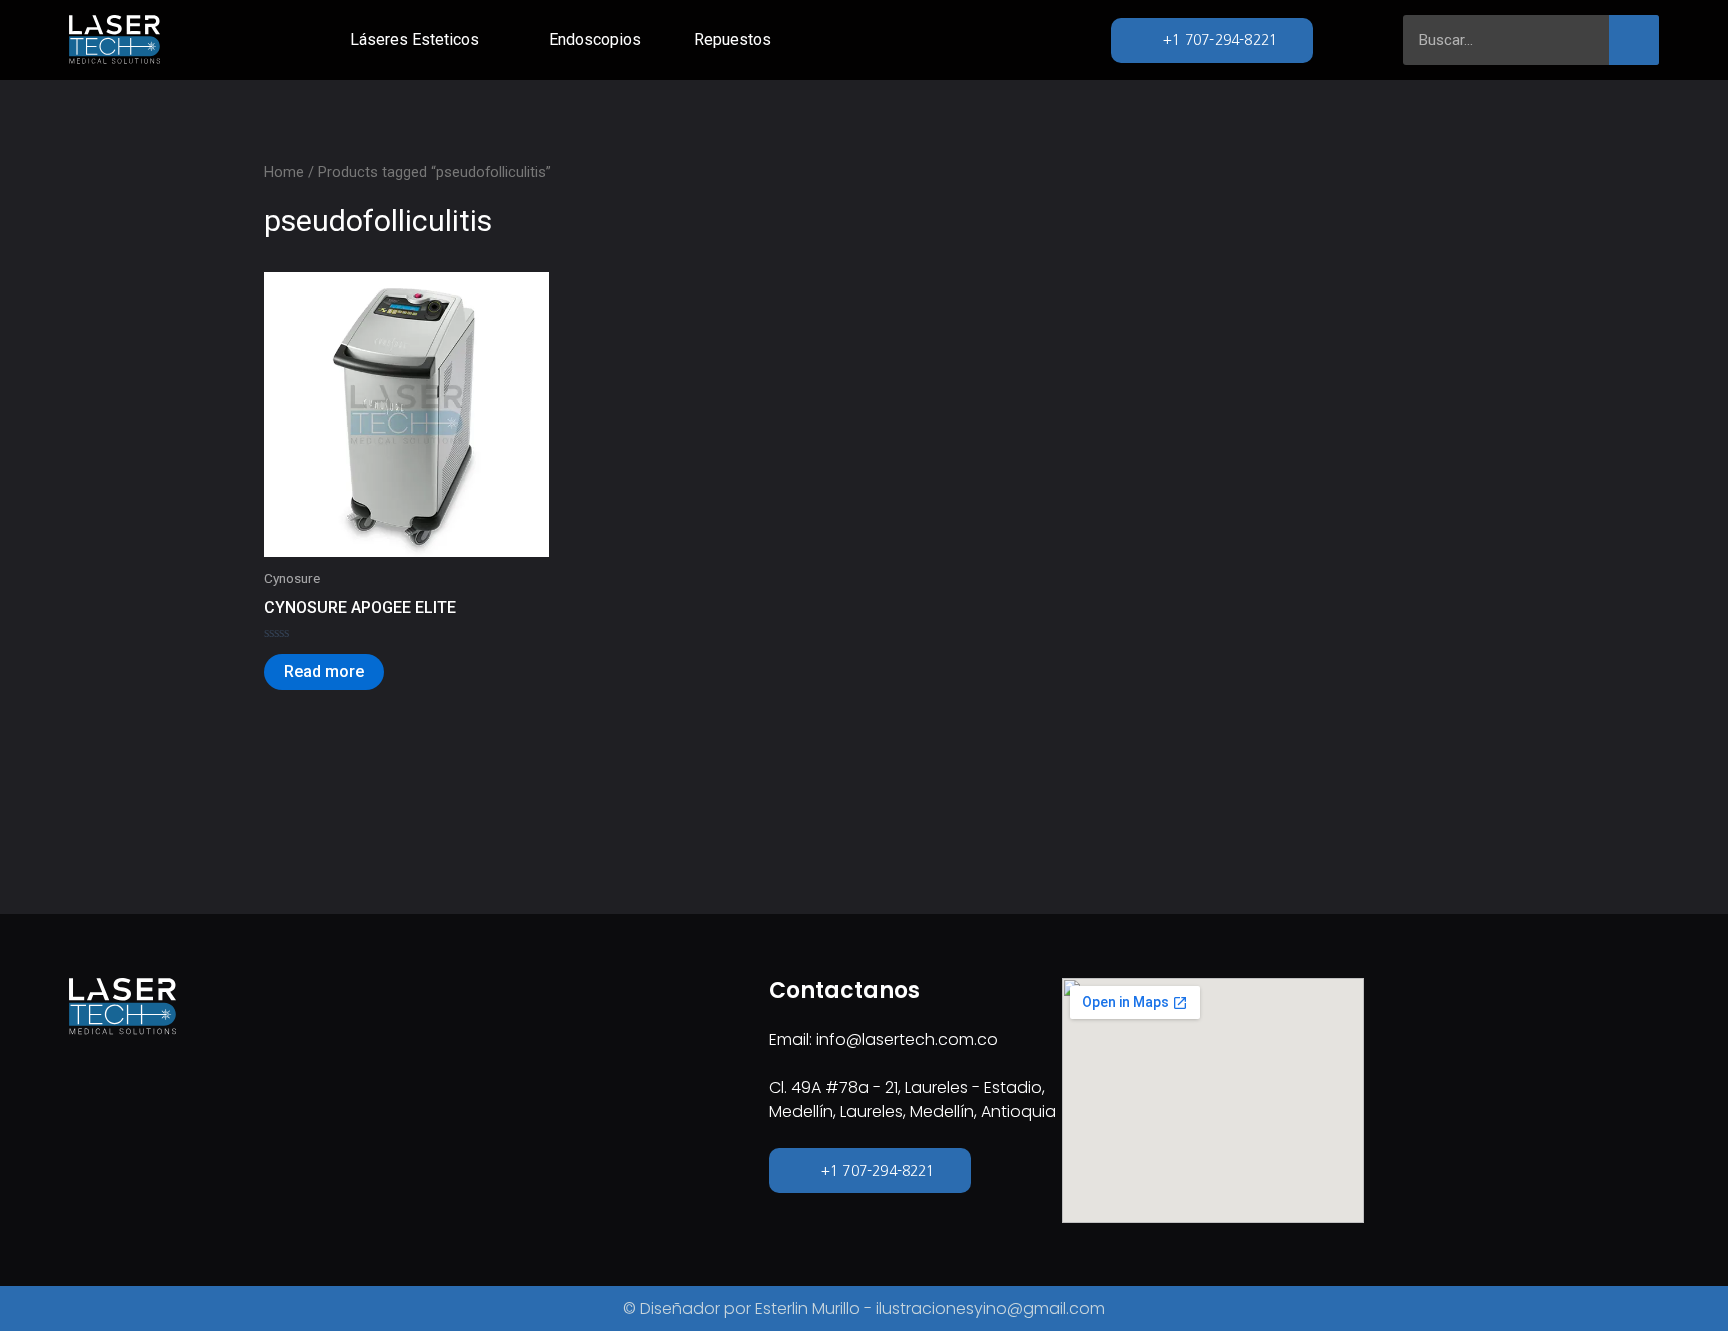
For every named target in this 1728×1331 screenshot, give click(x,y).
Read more (324, 671)
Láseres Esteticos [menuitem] (414, 39)
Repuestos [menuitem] (732, 39)
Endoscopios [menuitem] (595, 39)
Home (284, 172)
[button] (492, 40)
